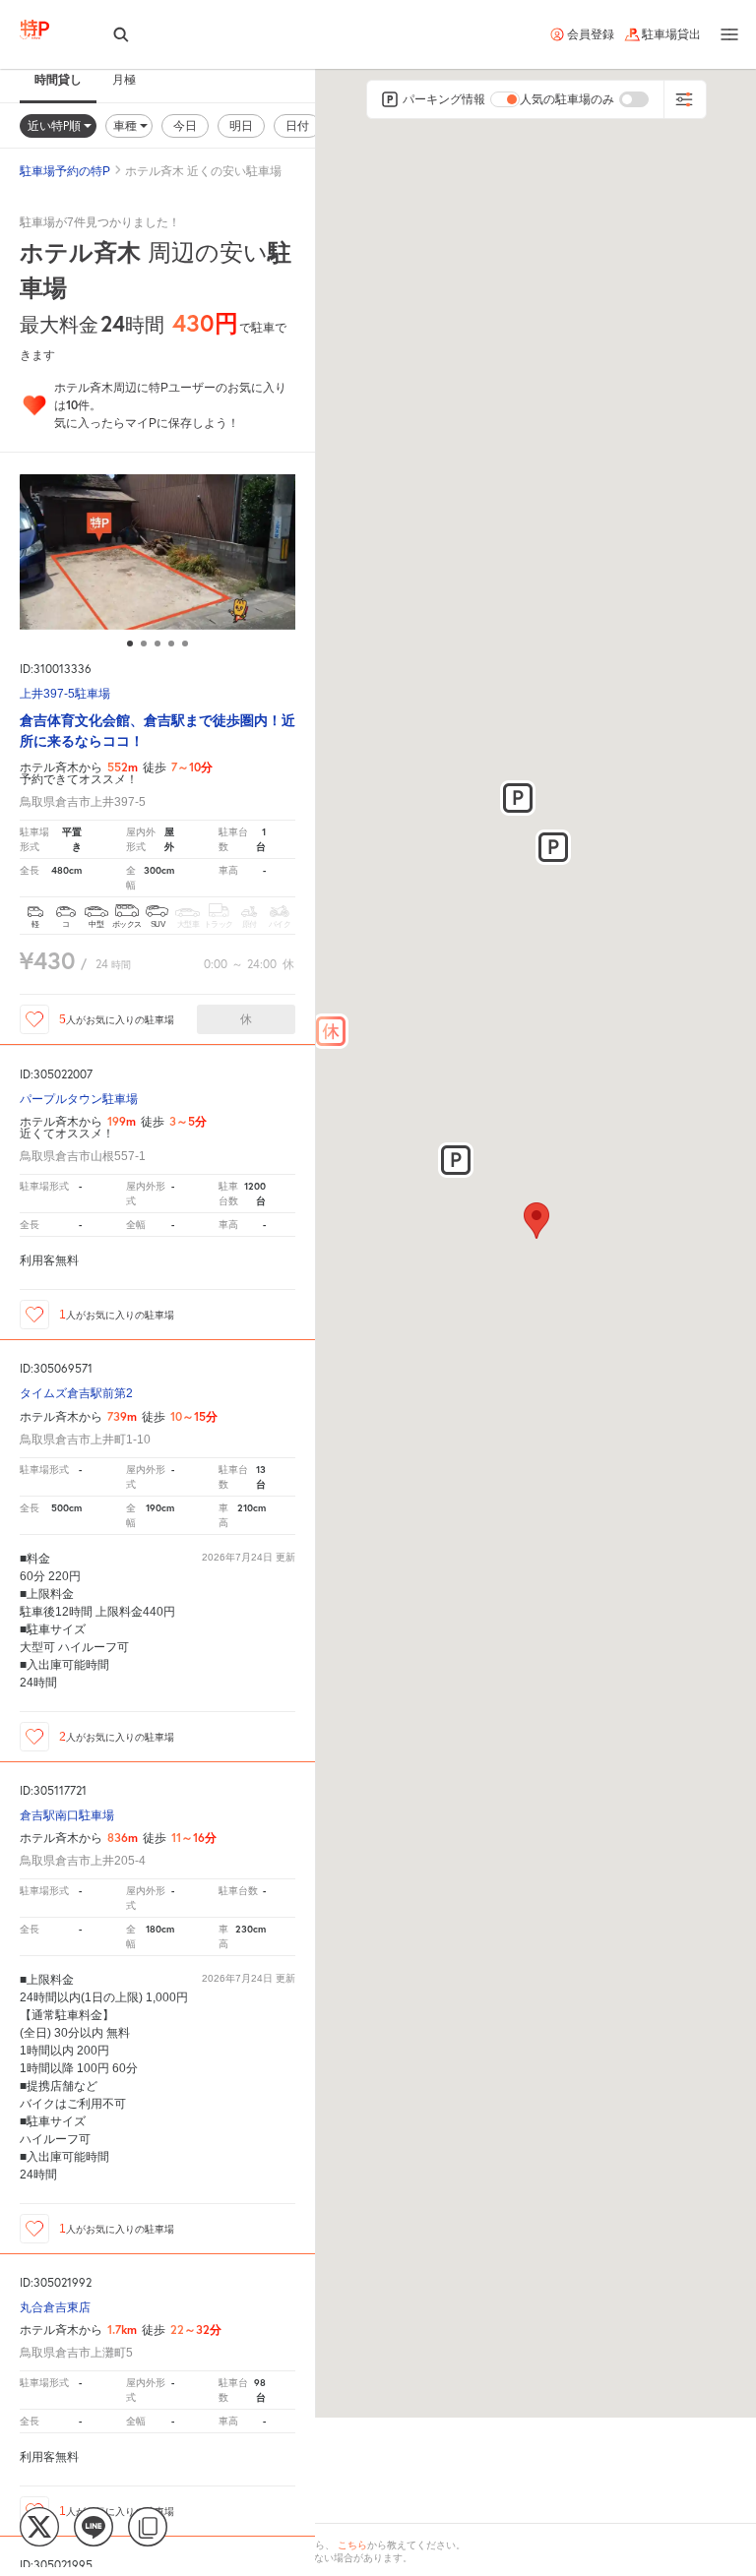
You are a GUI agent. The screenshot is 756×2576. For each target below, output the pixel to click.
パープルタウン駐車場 (79, 1100)
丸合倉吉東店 (55, 2308)
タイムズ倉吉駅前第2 (76, 1394)
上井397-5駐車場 (65, 694)
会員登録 (591, 34)
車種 (126, 125)
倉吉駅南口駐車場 (67, 1816)
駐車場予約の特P (65, 171)
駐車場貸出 (671, 34)
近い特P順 (56, 125)
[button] (331, 1031)
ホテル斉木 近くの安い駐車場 (203, 171)
